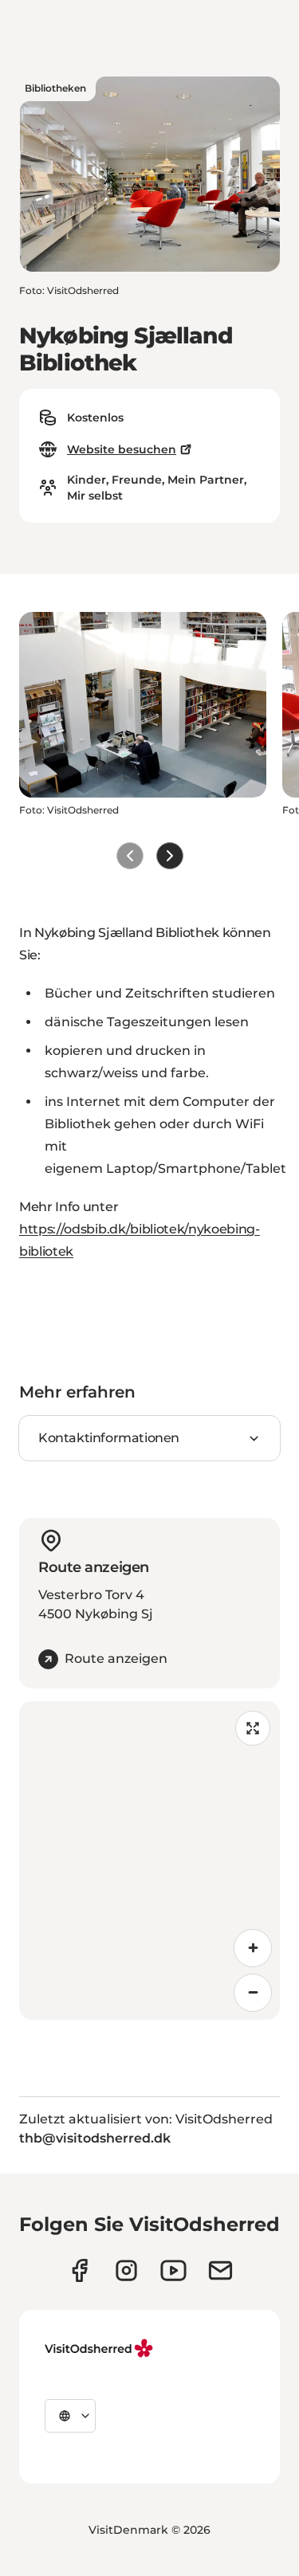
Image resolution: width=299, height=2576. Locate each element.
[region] (149, 1860)
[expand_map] (253, 1728)
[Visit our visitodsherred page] (79, 2270)
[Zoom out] (253, 1993)
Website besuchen (122, 449)
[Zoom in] (253, 1948)
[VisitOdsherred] (100, 2348)
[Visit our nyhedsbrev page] (220, 2270)
